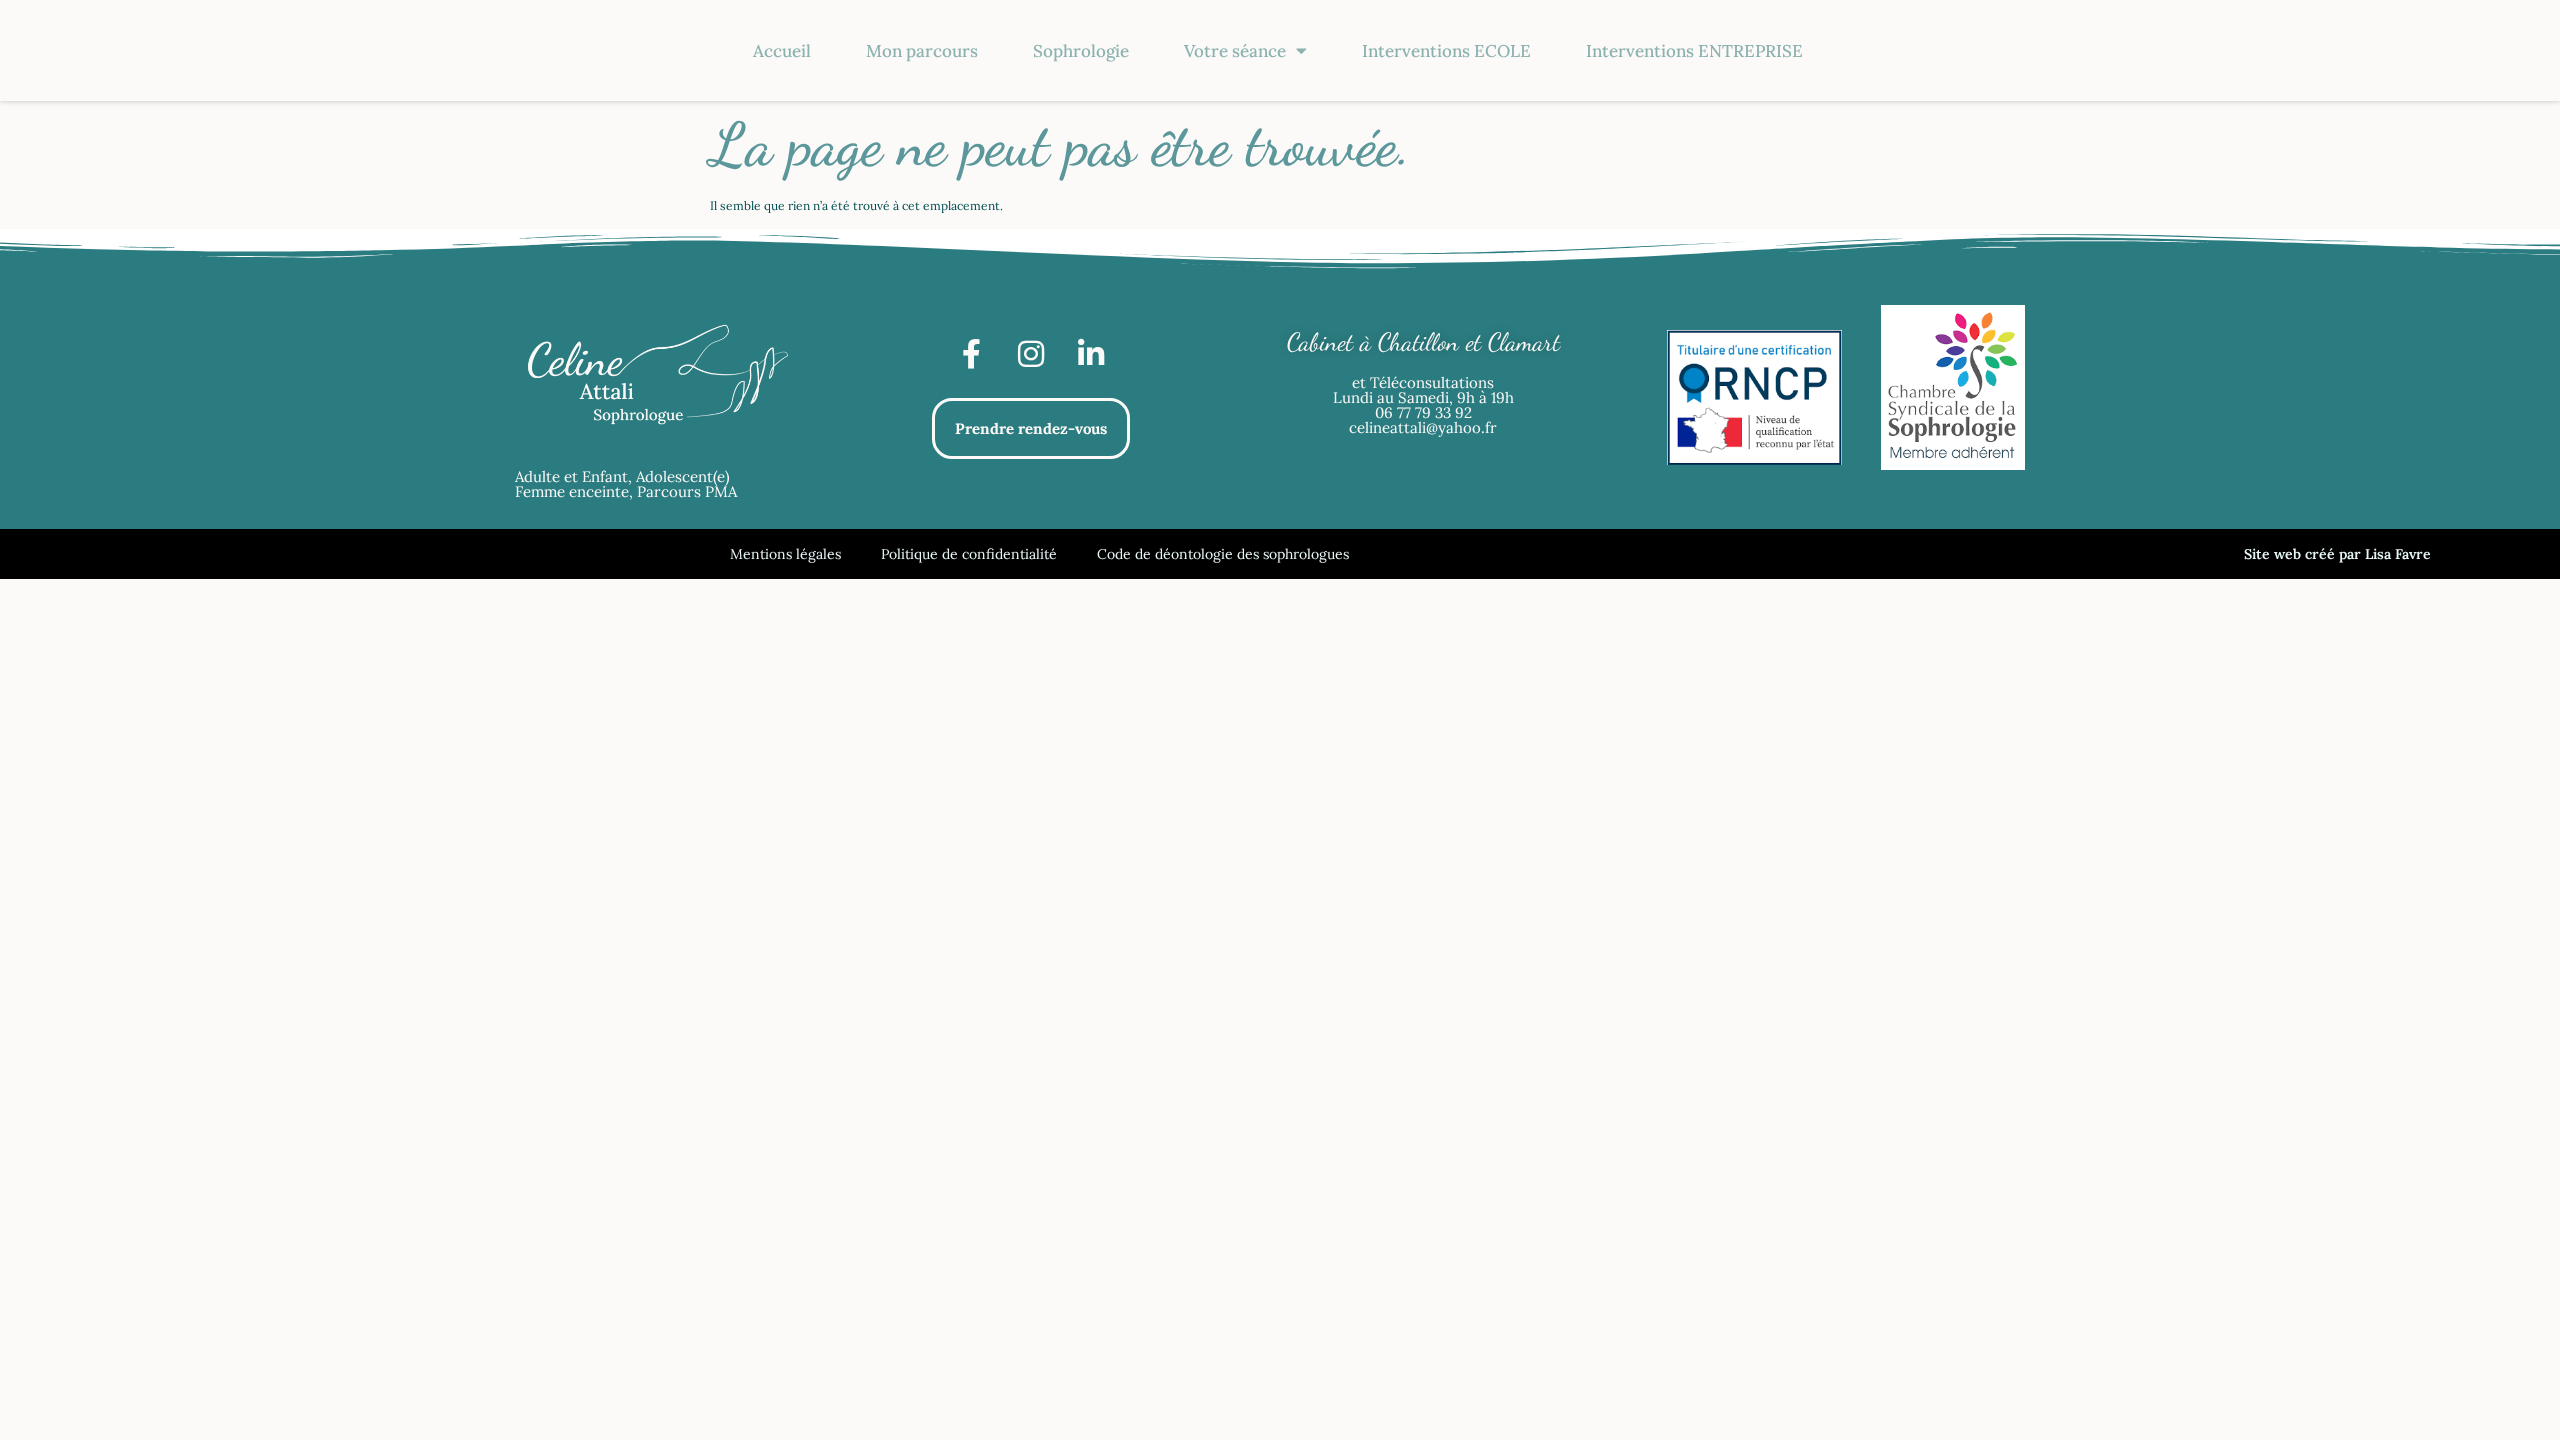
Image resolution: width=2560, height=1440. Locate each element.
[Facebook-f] (971, 354)
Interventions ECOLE (1446, 51)
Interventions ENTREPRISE (1694, 51)
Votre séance (1235, 51)
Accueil (782, 51)
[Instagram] (1031, 354)
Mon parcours (922, 51)
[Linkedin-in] (1091, 354)
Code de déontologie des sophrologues (1223, 554)
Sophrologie (1081, 51)
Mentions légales (785, 554)
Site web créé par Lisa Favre (2337, 554)
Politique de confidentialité (969, 554)
